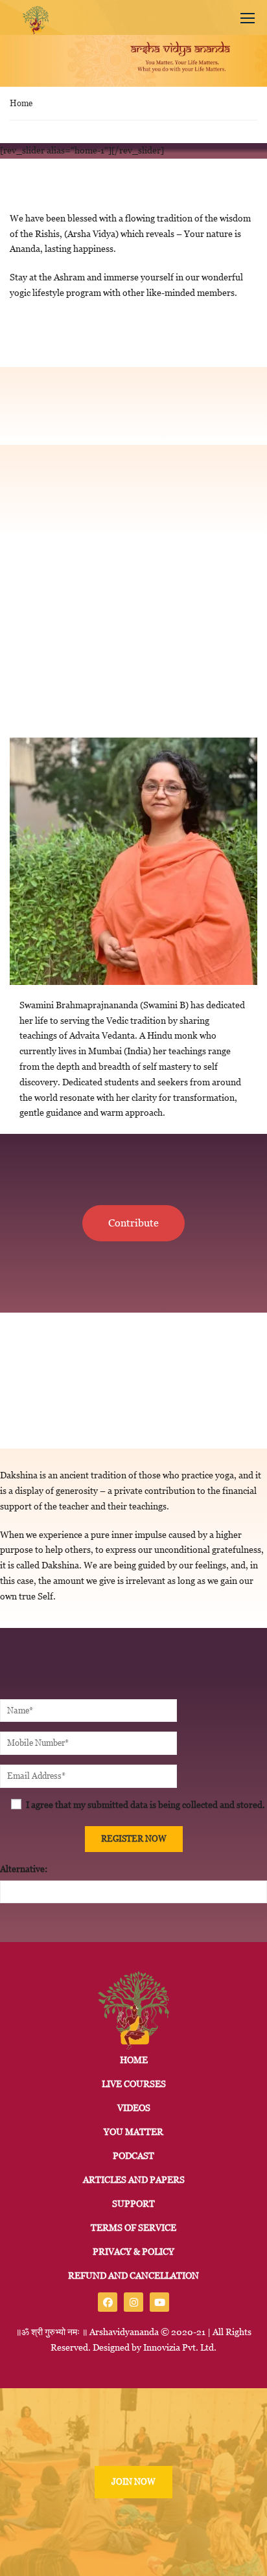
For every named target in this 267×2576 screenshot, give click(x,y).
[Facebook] (108, 2302)
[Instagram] (133, 2302)
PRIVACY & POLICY (133, 2252)
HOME (134, 2060)
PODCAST (133, 2156)
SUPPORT (133, 2204)
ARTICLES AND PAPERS (134, 2180)
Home (21, 103)
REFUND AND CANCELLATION (133, 2276)
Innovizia (162, 2347)
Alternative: (24, 1869)
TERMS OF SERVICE (133, 2228)
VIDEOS (134, 2108)
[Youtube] (159, 2302)
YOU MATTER (133, 2132)
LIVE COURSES (134, 2084)
